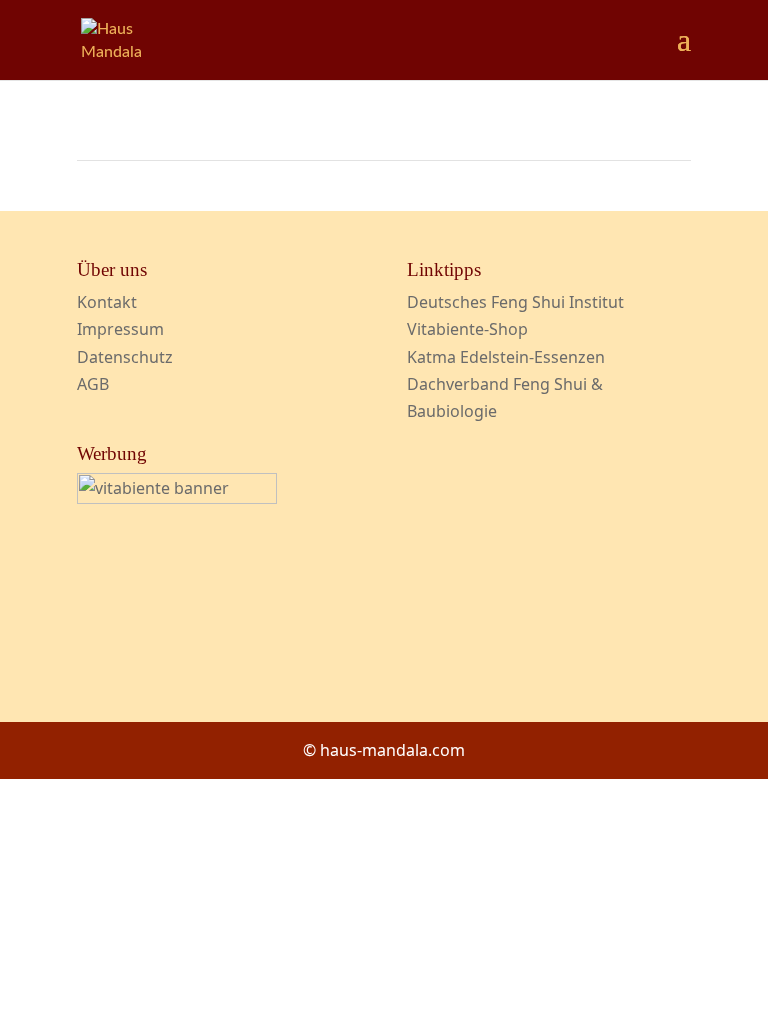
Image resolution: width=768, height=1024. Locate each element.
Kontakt (107, 302)
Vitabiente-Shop (467, 329)
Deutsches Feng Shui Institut (515, 302)
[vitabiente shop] (177, 498)
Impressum (120, 329)
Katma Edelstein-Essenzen (506, 357)
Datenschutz (125, 357)
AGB (93, 384)
